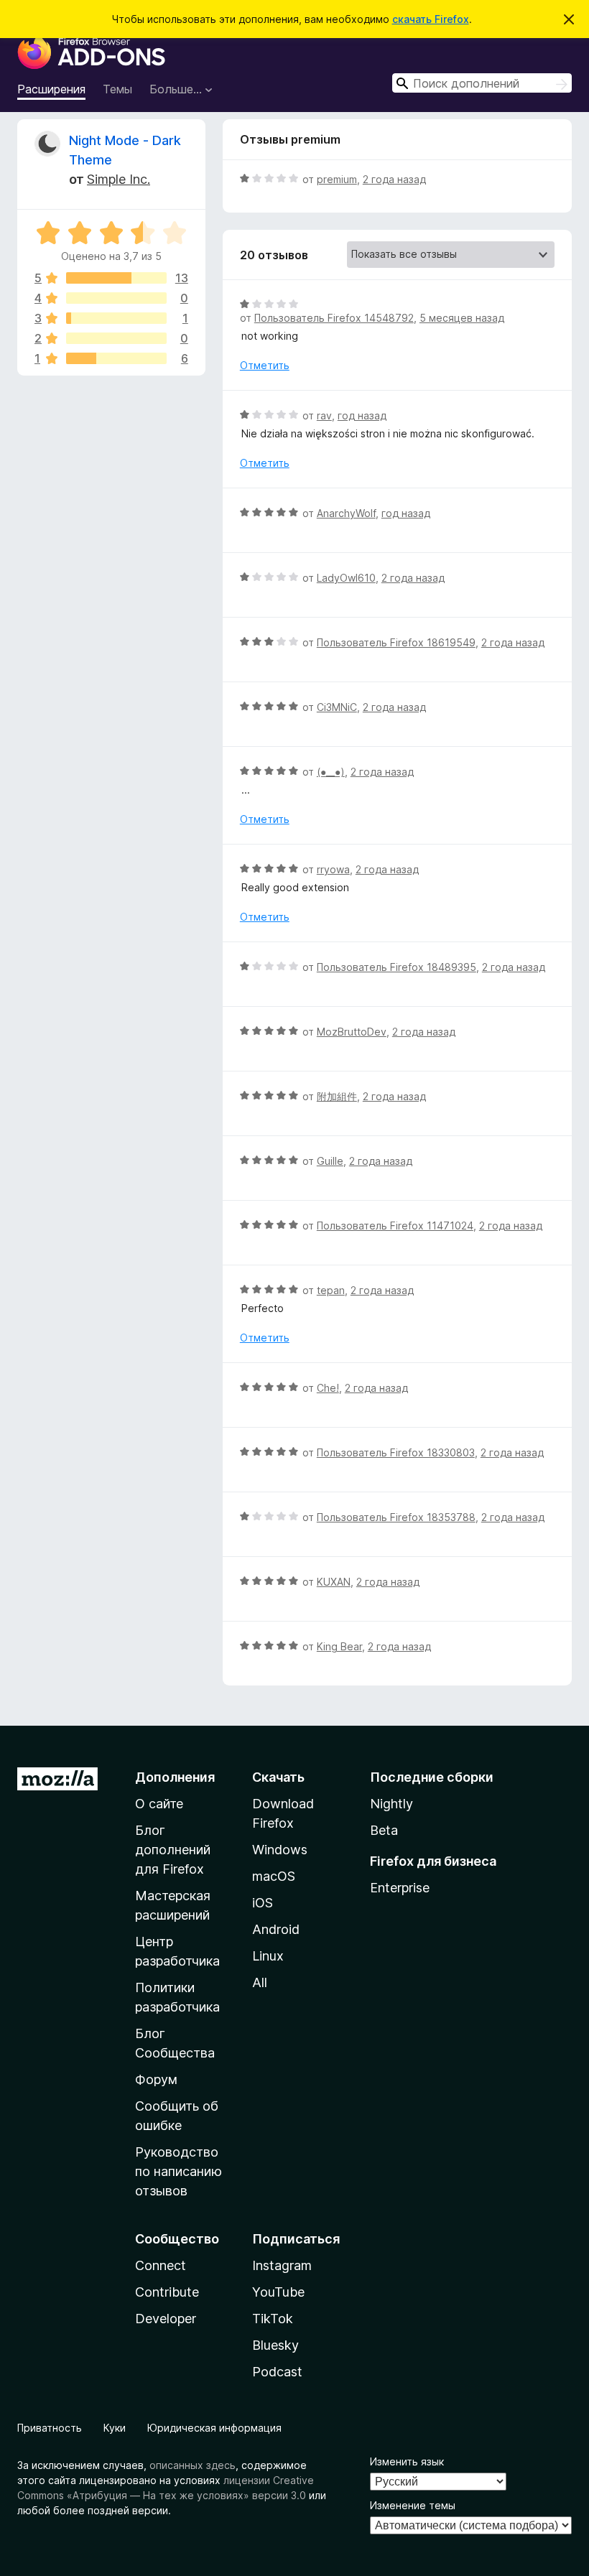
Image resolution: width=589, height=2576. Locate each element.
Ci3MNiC (337, 707)
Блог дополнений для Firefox (173, 1850)
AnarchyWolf (346, 513)
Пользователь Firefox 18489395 (396, 967)
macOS (274, 1876)
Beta (384, 1830)
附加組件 (337, 1096)
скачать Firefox (431, 19)
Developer (166, 2319)
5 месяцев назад (462, 318)
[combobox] (482, 83)
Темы (117, 89)
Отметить (265, 365)
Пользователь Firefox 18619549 (396, 642)
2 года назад (394, 179)
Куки (115, 2428)
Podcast (277, 2372)
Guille (330, 1161)
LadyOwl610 (346, 578)
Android (276, 1929)
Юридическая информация (214, 2428)
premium (337, 179)
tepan (331, 1290)
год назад (362, 415)
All (260, 1982)
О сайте (159, 1804)
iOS (263, 1903)
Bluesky (275, 2345)
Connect (161, 2265)
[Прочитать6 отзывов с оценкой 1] (116, 358)
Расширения (51, 89)
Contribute (167, 2292)
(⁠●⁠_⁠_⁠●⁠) (331, 772)
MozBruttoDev (352, 1032)
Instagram (282, 2265)
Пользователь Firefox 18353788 (396, 1517)
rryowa (333, 869)
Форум (156, 2079)
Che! (328, 1388)
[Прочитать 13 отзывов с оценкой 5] (116, 278)
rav (324, 415)
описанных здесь (193, 2465)
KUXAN (334, 1582)
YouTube (278, 2292)
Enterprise (400, 1888)
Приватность (50, 2428)
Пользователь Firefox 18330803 (396, 1452)
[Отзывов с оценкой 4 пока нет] (116, 298)
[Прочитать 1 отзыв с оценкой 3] (116, 318)
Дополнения (175, 1777)
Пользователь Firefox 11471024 (395, 1226)
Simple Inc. (119, 179)
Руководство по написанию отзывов (178, 2171)
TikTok (273, 2319)
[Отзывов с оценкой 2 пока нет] (116, 338)
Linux (268, 1956)
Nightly (391, 1804)
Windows (280, 1850)
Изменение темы (413, 2505)
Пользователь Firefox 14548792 (334, 318)
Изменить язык (407, 2461)
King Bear (339, 1646)
